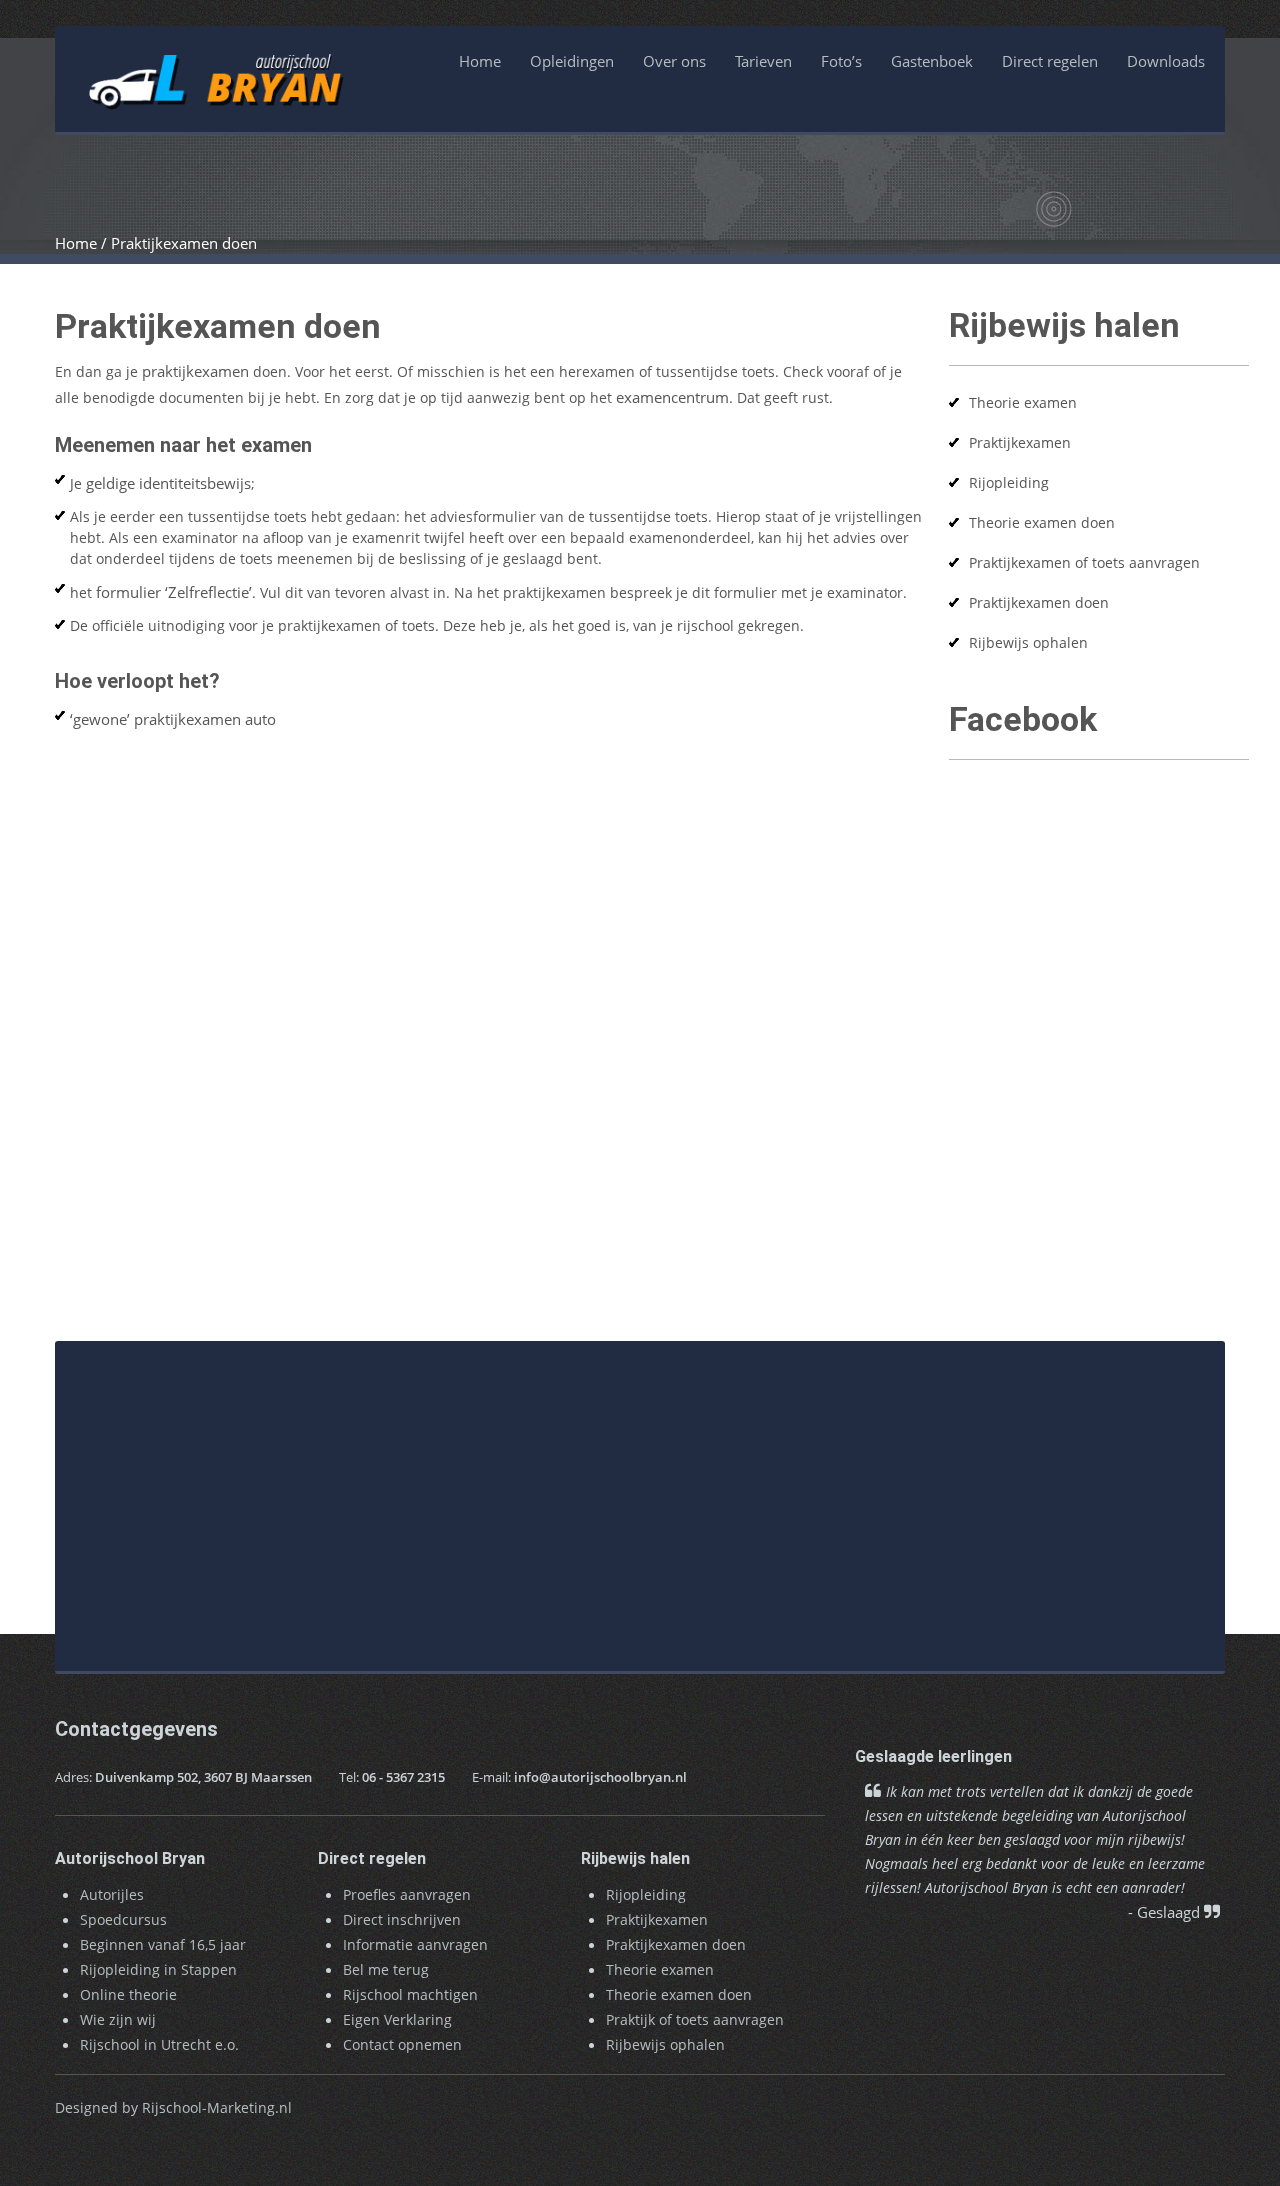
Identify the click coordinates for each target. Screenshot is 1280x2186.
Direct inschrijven (402, 1919)
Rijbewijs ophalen (1028, 642)
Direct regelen (1050, 61)
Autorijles (112, 1894)
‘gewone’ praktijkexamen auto (173, 719)
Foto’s (841, 61)
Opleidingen (572, 61)
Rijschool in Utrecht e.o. (159, 2044)
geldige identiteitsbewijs (168, 483)
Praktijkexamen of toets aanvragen (1084, 562)
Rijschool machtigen (410, 1994)
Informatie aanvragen (415, 1944)
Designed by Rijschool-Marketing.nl (173, 2107)
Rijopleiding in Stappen (158, 1969)
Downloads (1166, 61)
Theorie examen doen (1042, 522)
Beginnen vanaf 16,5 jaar (163, 1944)
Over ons (674, 61)
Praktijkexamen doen (1039, 602)
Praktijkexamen (1020, 442)
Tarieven (763, 61)
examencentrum (672, 397)
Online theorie (128, 1994)
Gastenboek (932, 61)
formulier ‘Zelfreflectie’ (174, 592)
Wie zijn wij (118, 2019)
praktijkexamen (195, 371)
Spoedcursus (123, 1919)
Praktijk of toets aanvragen (695, 2019)
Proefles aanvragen (407, 1894)
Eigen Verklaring (397, 2019)
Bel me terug (386, 1969)
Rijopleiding (1009, 482)
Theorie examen (1023, 402)
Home (480, 61)
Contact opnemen (402, 2044)
